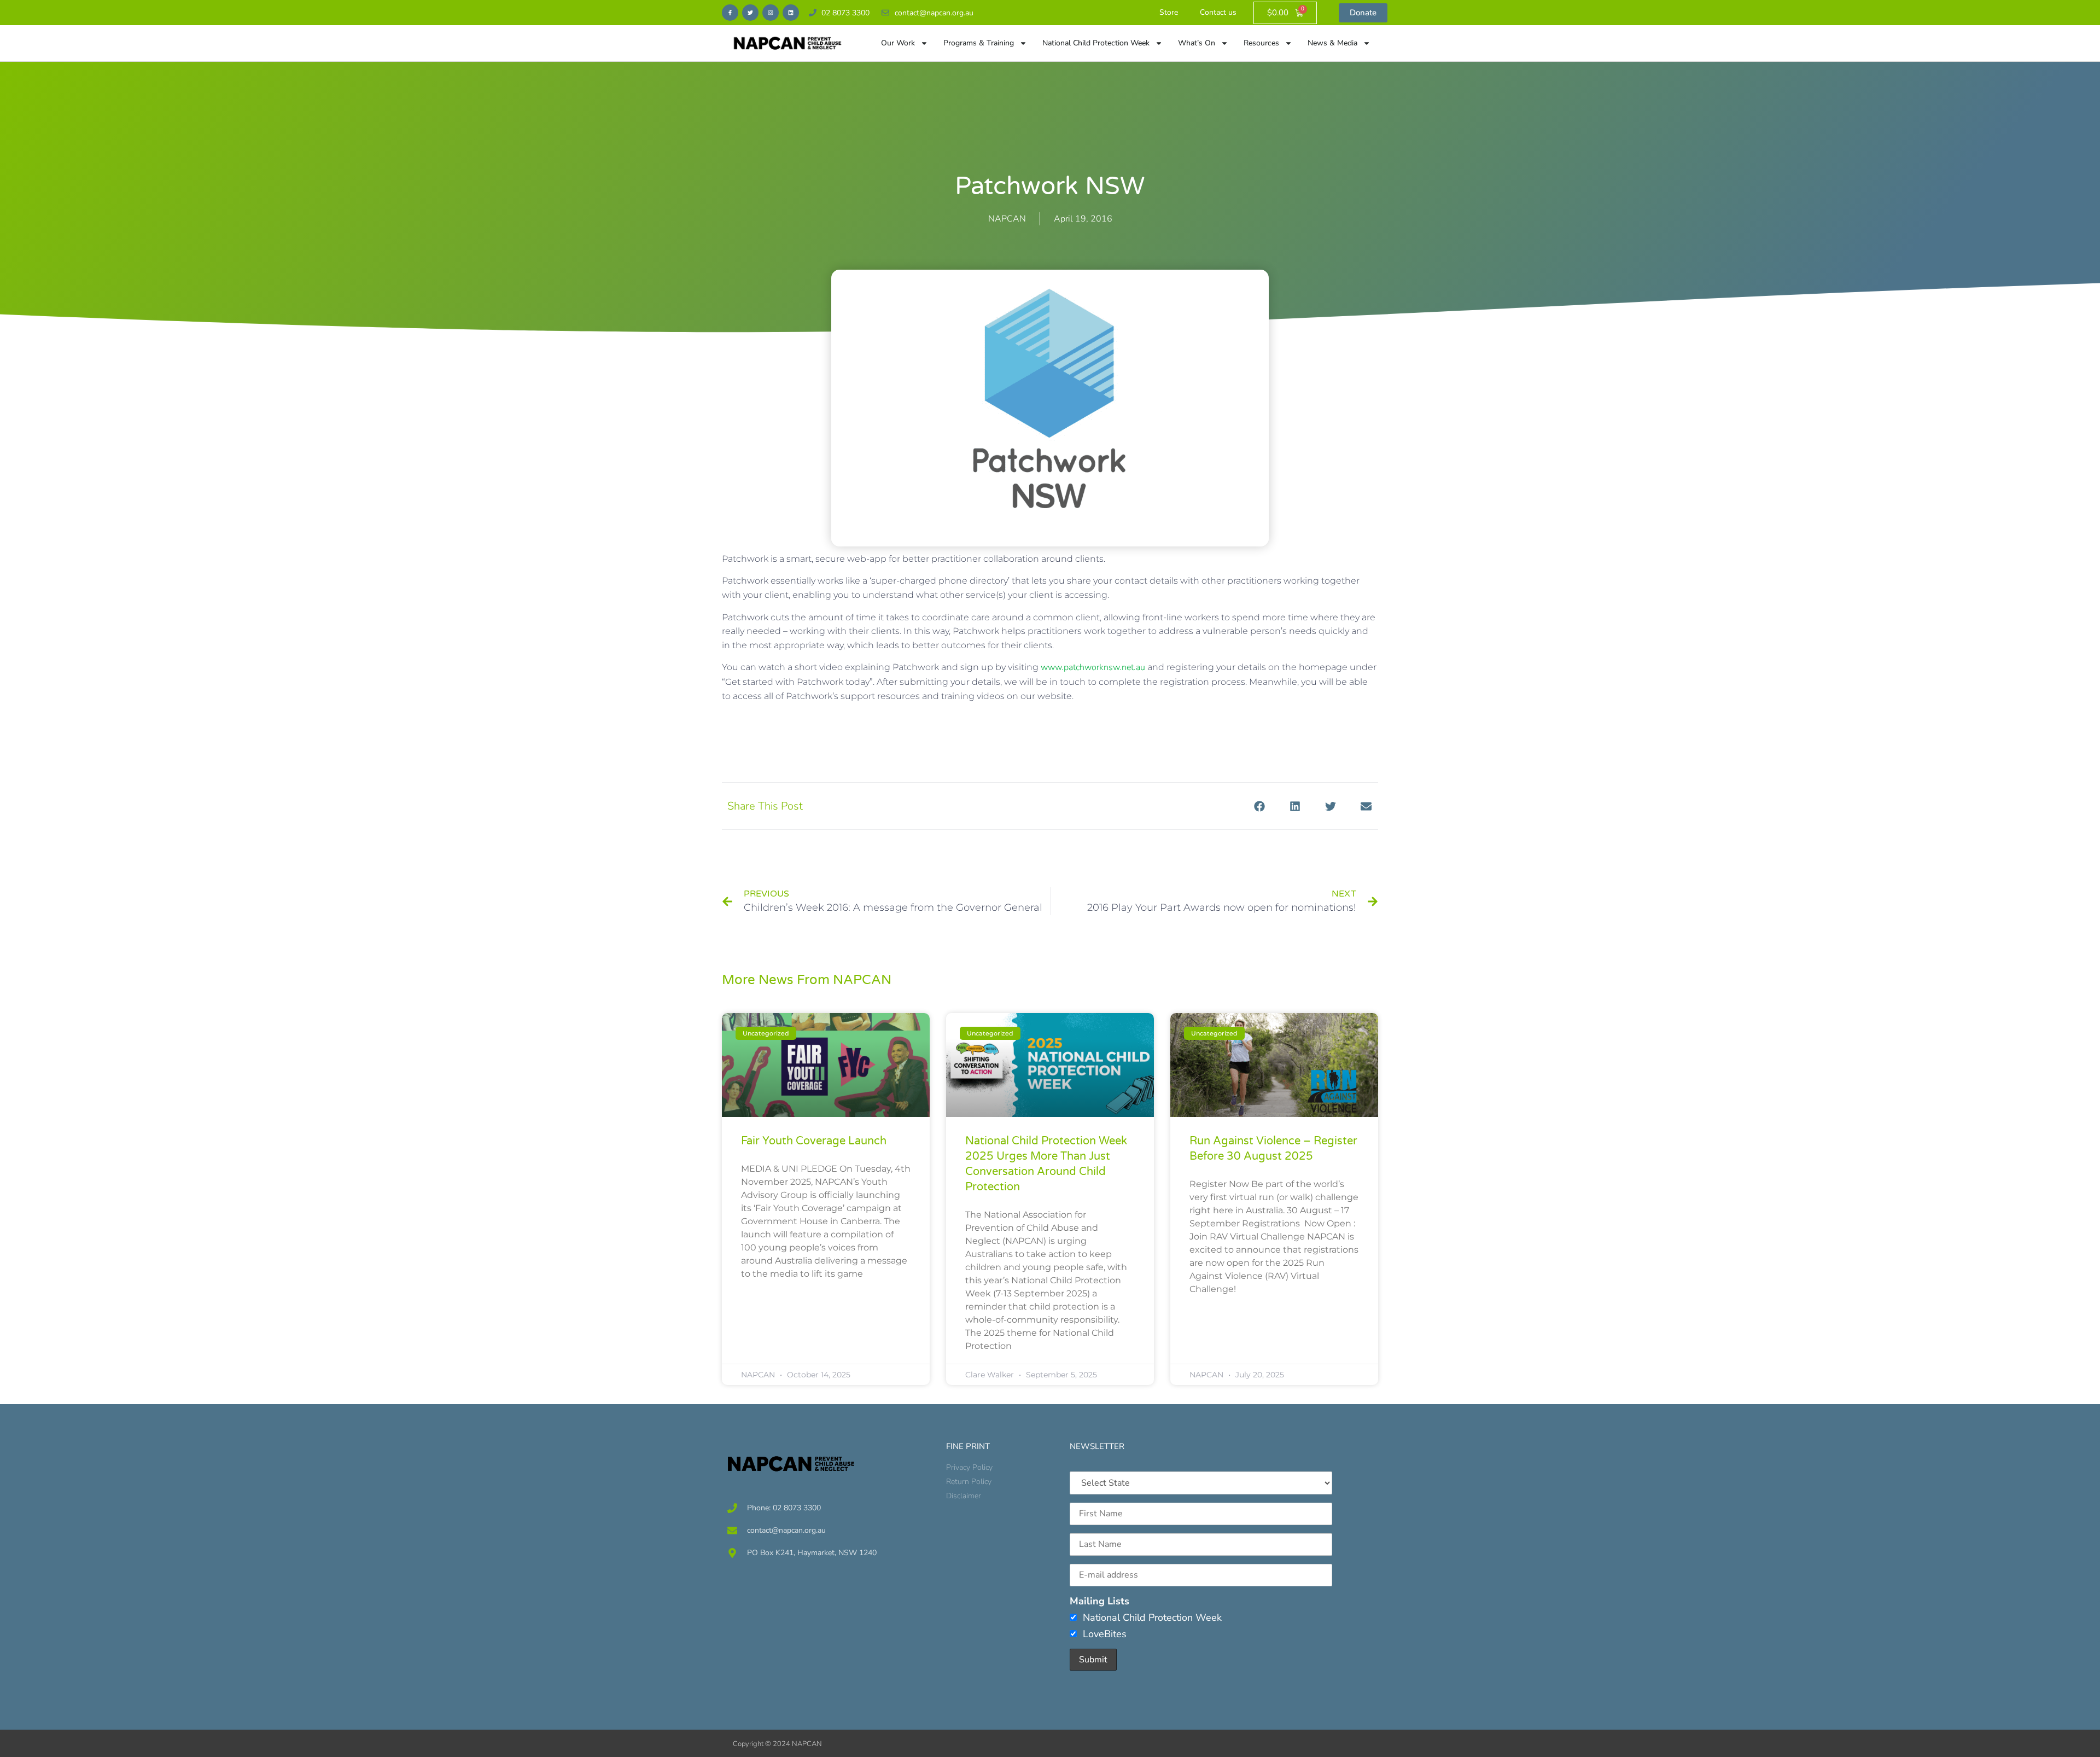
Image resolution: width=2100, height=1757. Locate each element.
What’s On (1197, 43)
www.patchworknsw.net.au (1093, 667)
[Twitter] (750, 13)
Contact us (1218, 12)
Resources (1261, 43)
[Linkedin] (791, 13)
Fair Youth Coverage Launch (814, 1141)
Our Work (898, 43)
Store (1169, 12)
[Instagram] (771, 13)
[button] (1259, 806)
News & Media (1332, 43)
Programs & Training (979, 43)
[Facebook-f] (730, 13)
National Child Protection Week (1096, 43)
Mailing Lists (1099, 1601)
